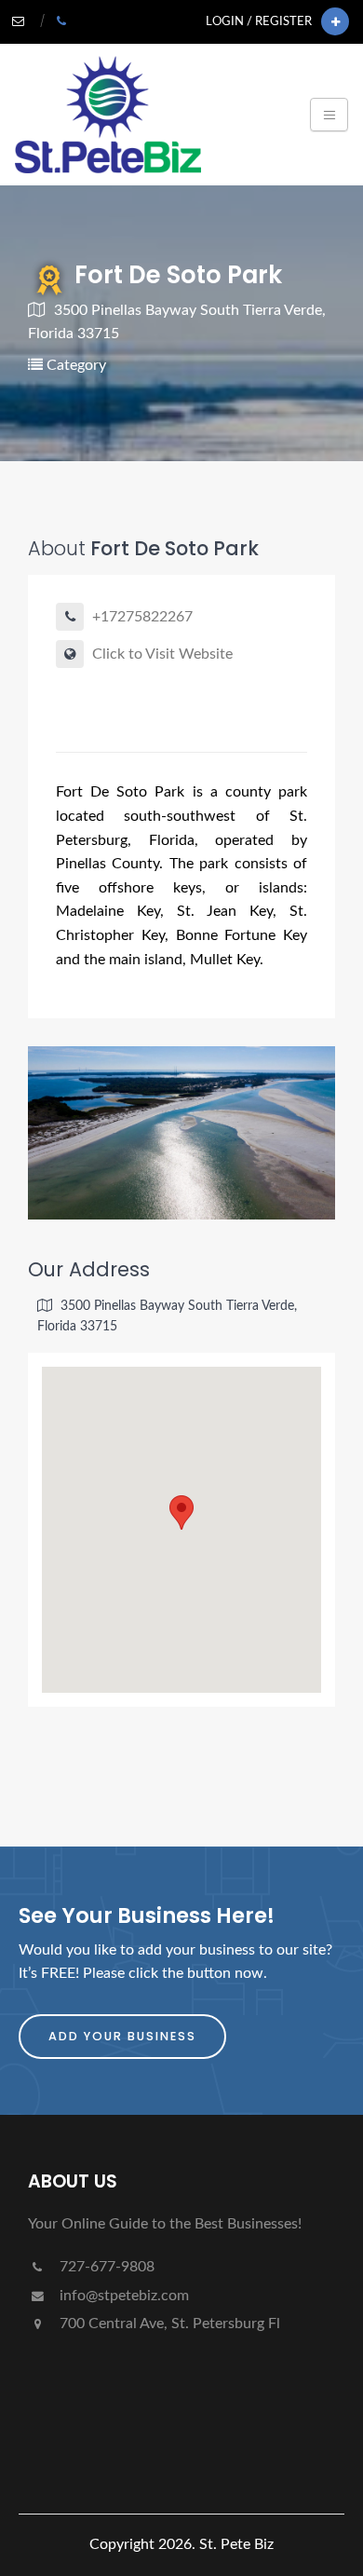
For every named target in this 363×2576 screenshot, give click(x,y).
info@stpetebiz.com (122, 2296)
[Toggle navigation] (329, 115)
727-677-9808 (105, 2267)
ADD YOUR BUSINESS (122, 2036)
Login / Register (259, 21)
